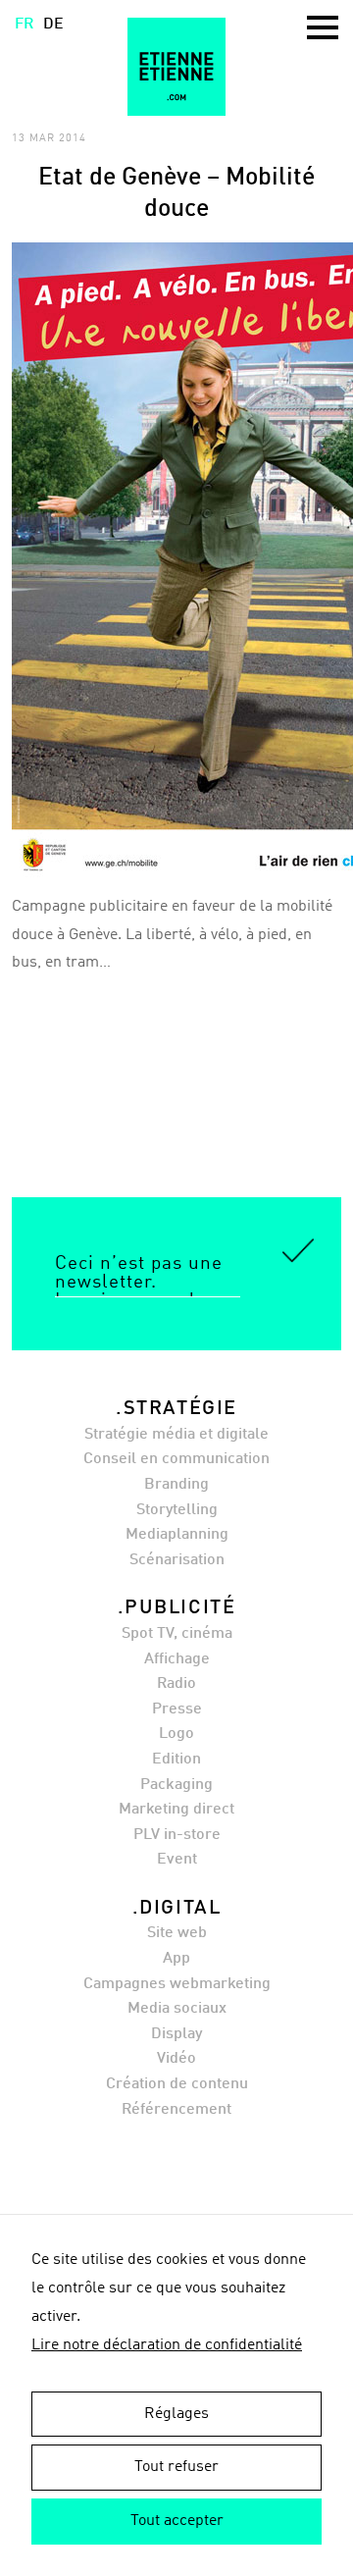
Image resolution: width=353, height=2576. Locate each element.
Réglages (176, 2414)
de (53, 25)
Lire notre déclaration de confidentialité (167, 2345)
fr (24, 25)
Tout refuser (176, 2467)
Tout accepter (177, 2521)
